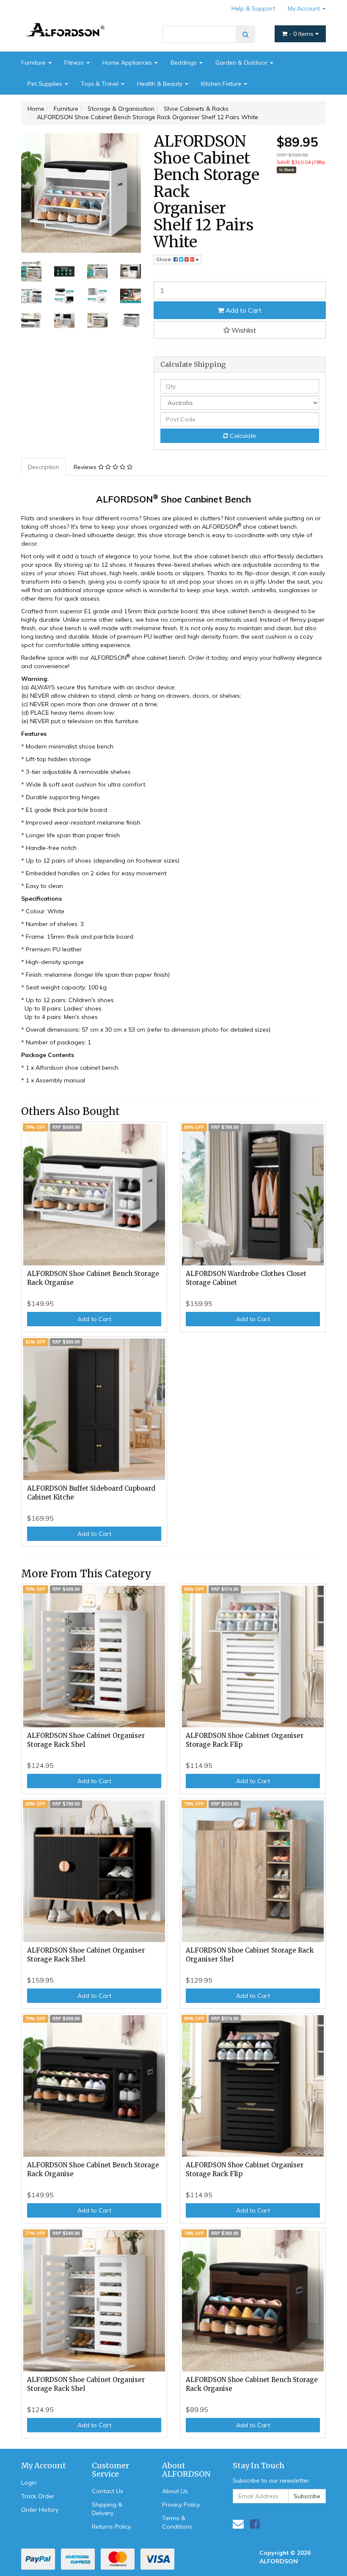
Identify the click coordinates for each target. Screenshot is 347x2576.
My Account (305, 8)
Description (44, 467)
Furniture (34, 63)
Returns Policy (111, 2527)
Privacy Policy (181, 2505)
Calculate (242, 436)
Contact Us (107, 2491)
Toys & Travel (101, 84)
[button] (240, 330)
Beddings (185, 63)
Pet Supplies (46, 84)
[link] (255, 2524)
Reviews (86, 467)
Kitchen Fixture (222, 84)
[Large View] (31, 271)
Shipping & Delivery (107, 2509)
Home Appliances (128, 63)
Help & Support (253, 8)
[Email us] (238, 2524)
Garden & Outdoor (242, 63)
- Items (302, 34)
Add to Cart (243, 310)
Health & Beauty (161, 84)
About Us (175, 2491)
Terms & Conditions (177, 2522)
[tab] (44, 467)
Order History (40, 2510)
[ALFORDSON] (68, 21)
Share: (165, 259)
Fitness (75, 63)
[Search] (246, 34)
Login (29, 2483)
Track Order (38, 2496)
